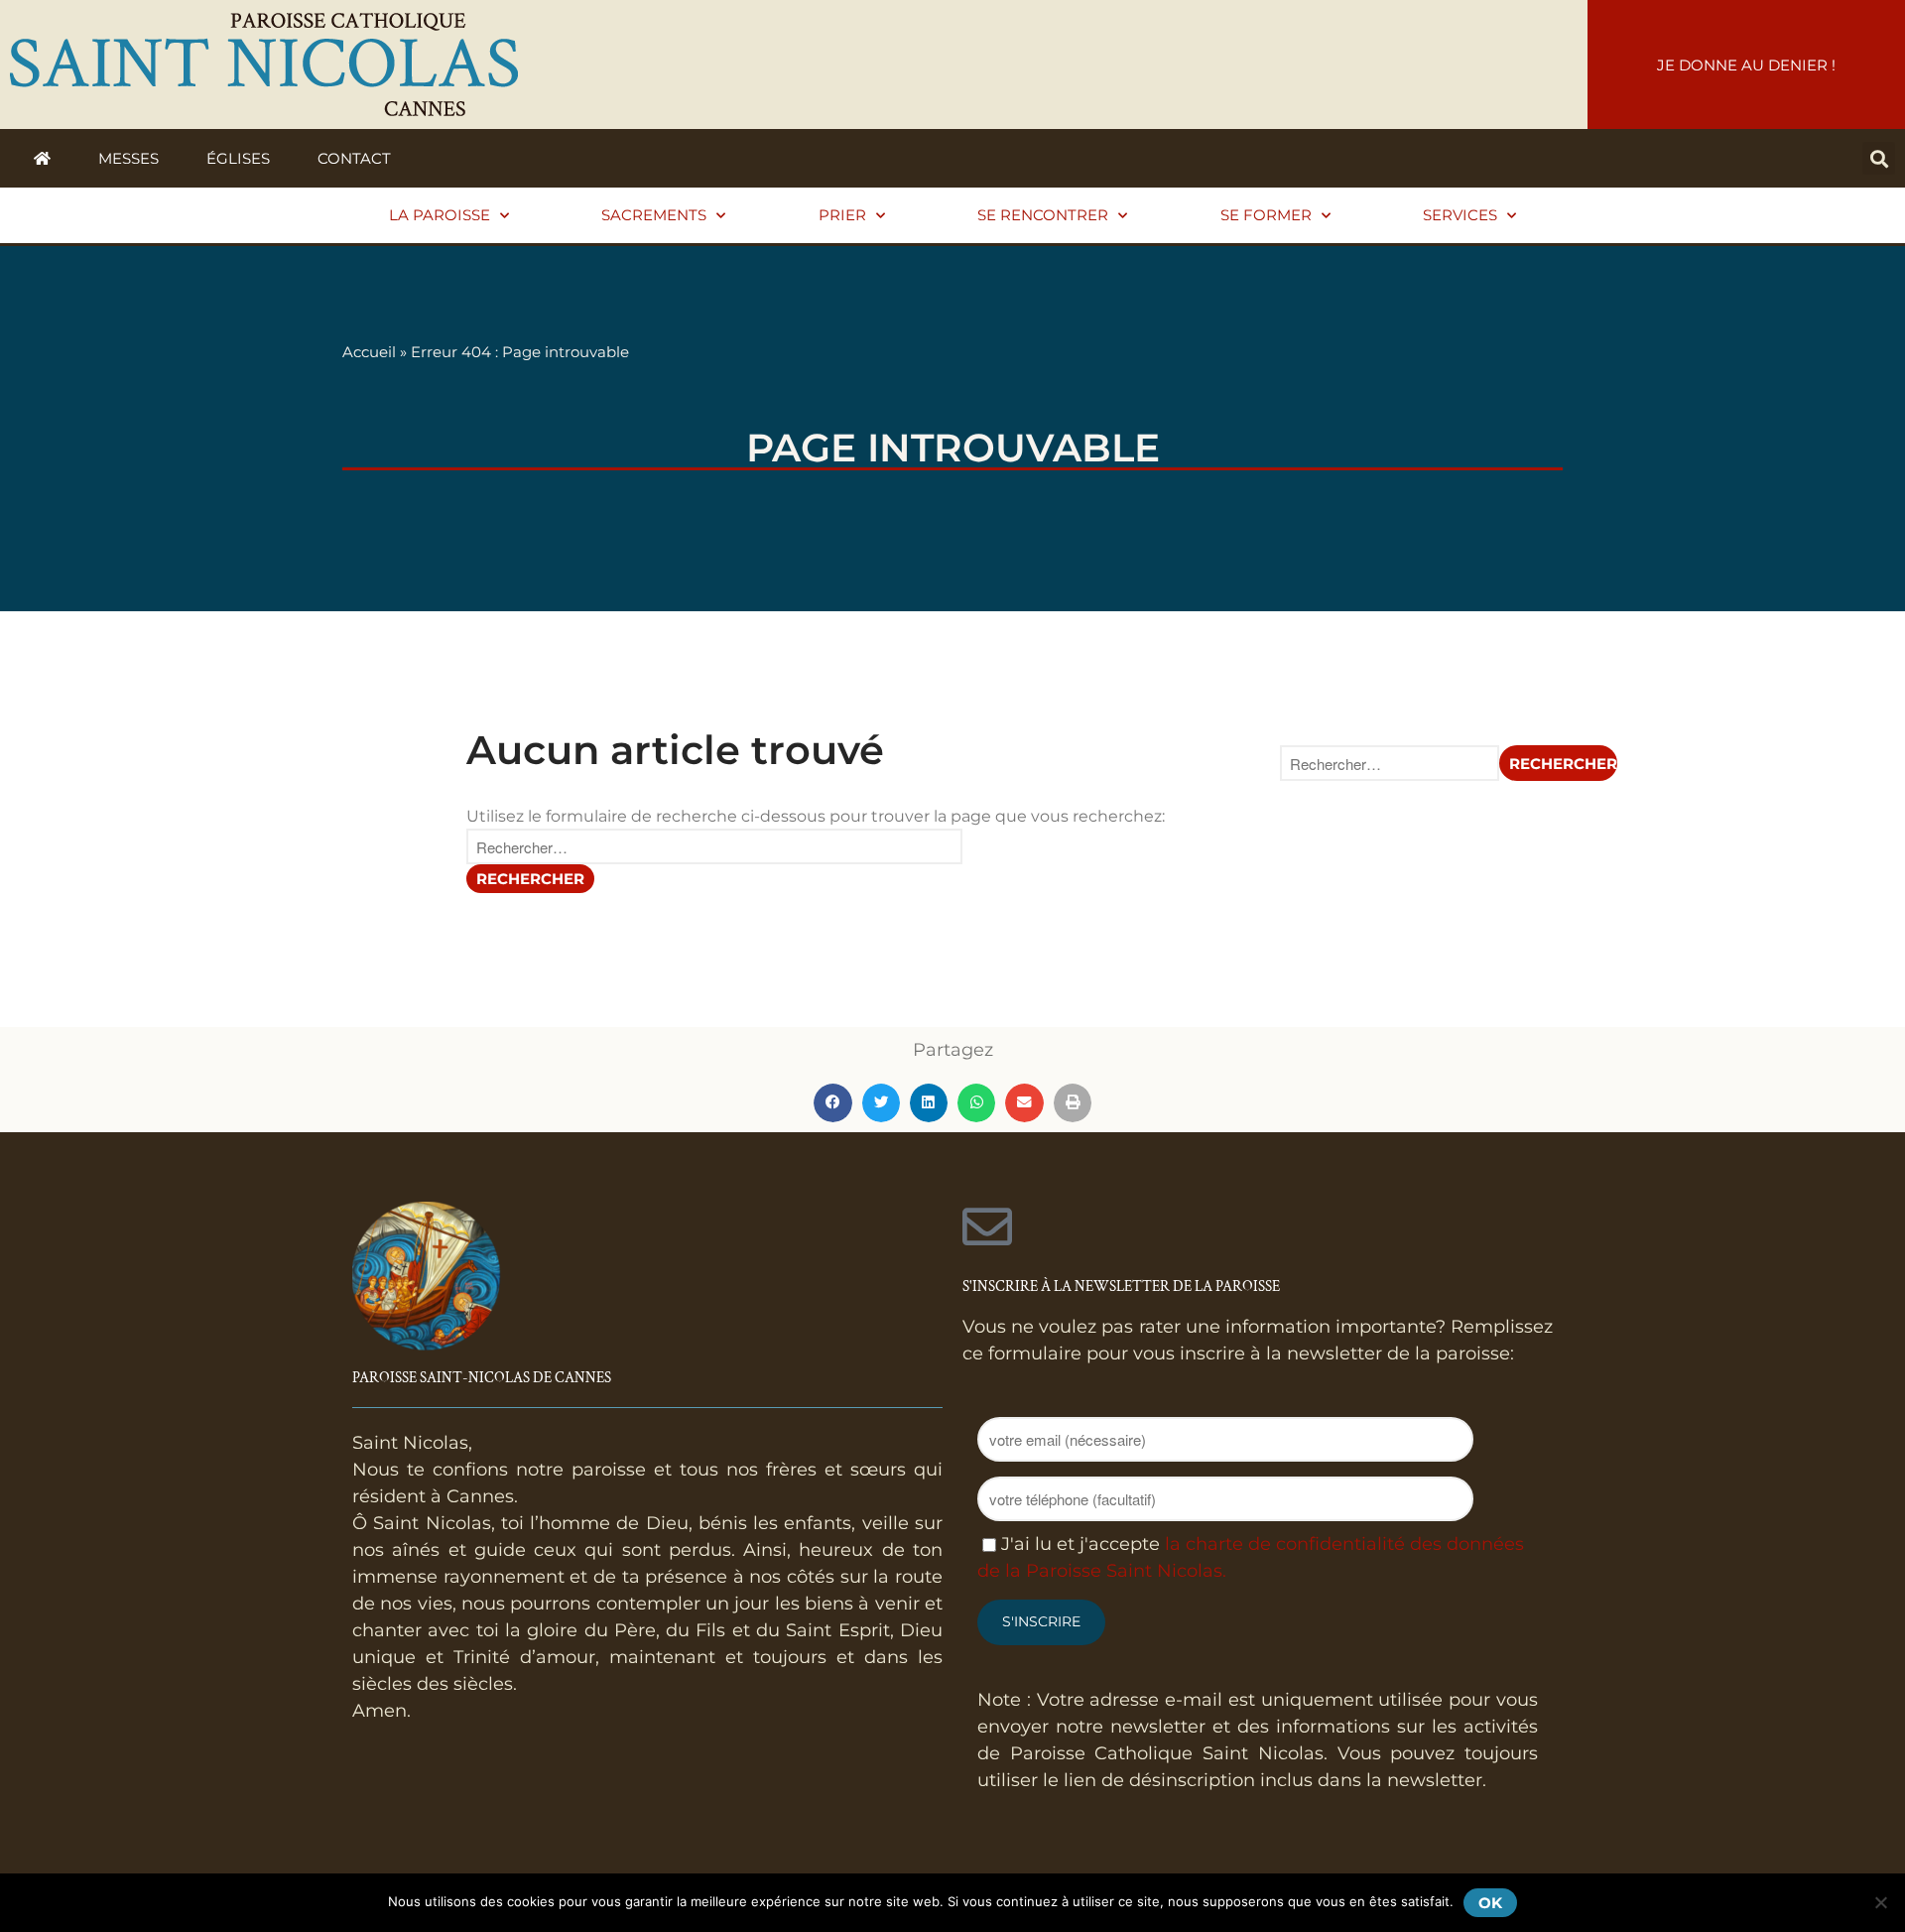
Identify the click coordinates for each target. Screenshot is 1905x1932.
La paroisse (440, 215)
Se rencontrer (1043, 215)
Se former (1266, 215)
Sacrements (654, 215)
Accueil (369, 352)
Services (1460, 215)
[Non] (1880, 1902)
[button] (1879, 158)
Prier (842, 215)
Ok (1490, 1903)
